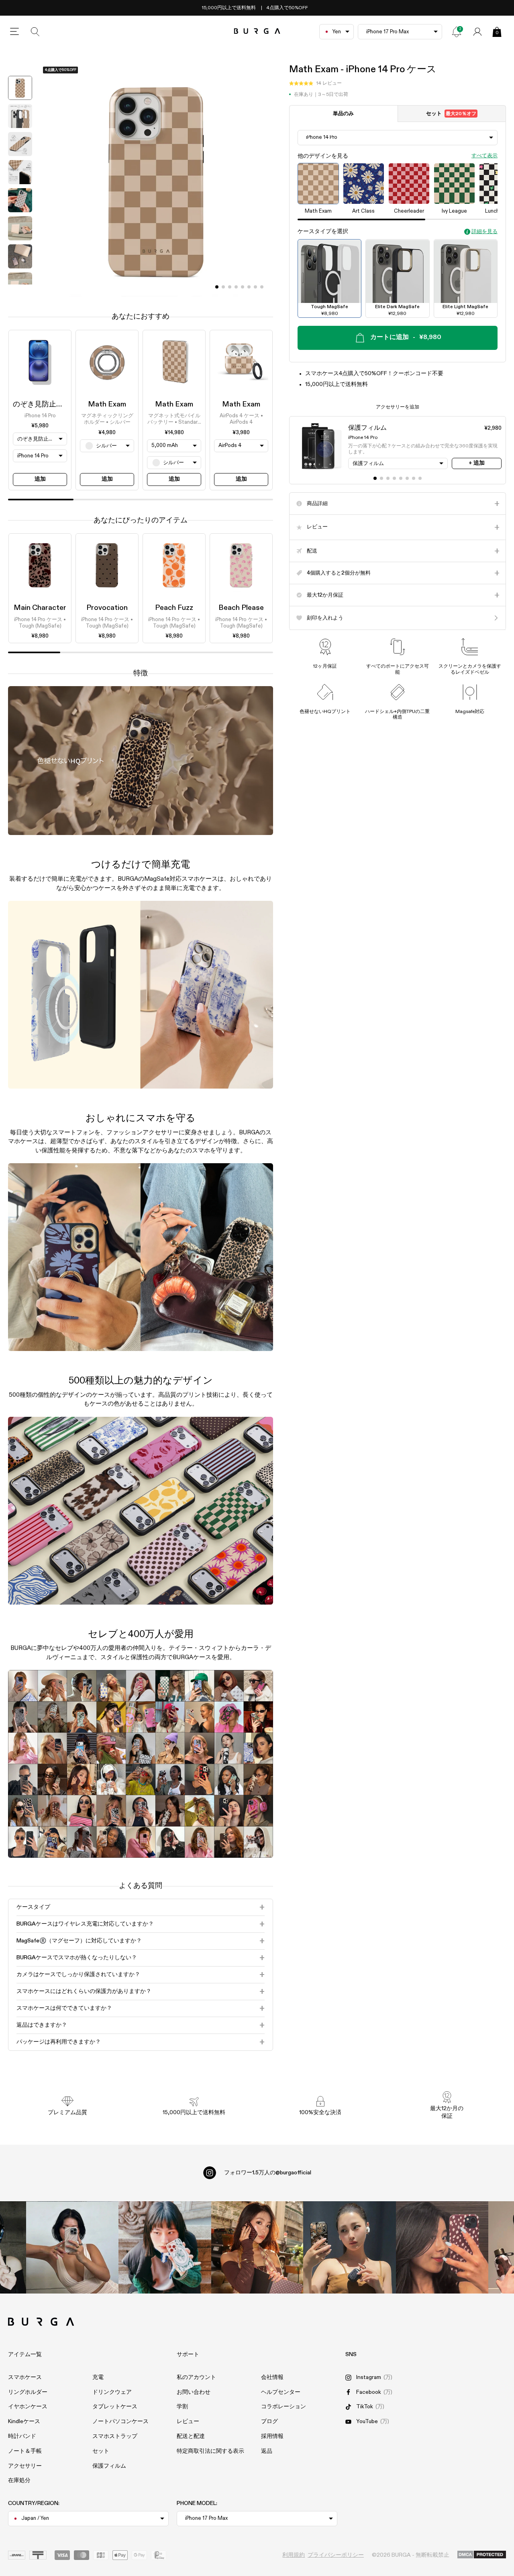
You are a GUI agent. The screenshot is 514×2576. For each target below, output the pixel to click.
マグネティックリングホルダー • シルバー (107, 419)
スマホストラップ (115, 2436)
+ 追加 (477, 463)
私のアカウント (196, 2377)
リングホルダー (28, 2392)
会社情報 (272, 2377)
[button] (315, 84)
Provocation (107, 608)
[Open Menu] (14, 32)
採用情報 (272, 2436)
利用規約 (294, 2555)
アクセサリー (25, 2466)
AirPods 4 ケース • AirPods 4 (241, 419)
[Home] (257, 31)
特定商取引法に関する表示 (210, 2451)
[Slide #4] (243, 287)
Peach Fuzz (174, 608)
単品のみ (343, 114)
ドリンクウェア (112, 2392)
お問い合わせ (194, 2392)
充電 (98, 2377)
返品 (267, 2451)
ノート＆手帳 (25, 2451)
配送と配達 (191, 2436)
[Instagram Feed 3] (442, 2247)
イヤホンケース (28, 2407)
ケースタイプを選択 (323, 232)
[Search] (35, 32)
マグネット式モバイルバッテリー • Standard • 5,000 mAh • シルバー (174, 420)
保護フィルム (109, 2466)
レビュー (188, 2422)
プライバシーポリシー (336, 2555)
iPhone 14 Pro (40, 416)
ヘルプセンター (281, 2392)
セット (451, 114)
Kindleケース (24, 2422)
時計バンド (22, 2436)
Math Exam (107, 404)
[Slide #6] (255, 287)
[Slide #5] (249, 287)
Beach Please (241, 608)
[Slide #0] (217, 287)
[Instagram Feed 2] (349, 2247)
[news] (457, 32)
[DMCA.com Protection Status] (482, 2555)
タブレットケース (115, 2407)
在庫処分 (19, 2481)
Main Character (40, 608)
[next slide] (20, 291)
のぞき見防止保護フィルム (56, 404)
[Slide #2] (230, 287)
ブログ (269, 2422)
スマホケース (25, 2377)
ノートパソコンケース (120, 2422)
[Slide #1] (223, 287)
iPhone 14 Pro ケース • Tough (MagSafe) (40, 623)
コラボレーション (284, 2407)
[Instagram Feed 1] (257, 2247)
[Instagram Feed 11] (72, 2247)
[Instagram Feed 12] (165, 2247)
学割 (182, 2407)
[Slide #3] (236, 287)
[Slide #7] (262, 287)
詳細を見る (484, 232)
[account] (477, 32)
